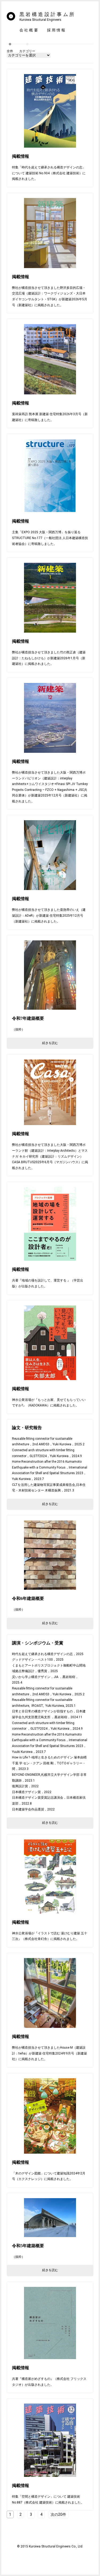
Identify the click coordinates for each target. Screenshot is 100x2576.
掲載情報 (21, 156)
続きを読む (50, 1043)
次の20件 (58, 2514)
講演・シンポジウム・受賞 (38, 1643)
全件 (10, 51)
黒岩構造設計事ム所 (48, 17)
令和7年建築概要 (28, 1018)
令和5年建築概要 (28, 2246)
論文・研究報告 (27, 1428)
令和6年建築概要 (28, 1598)
